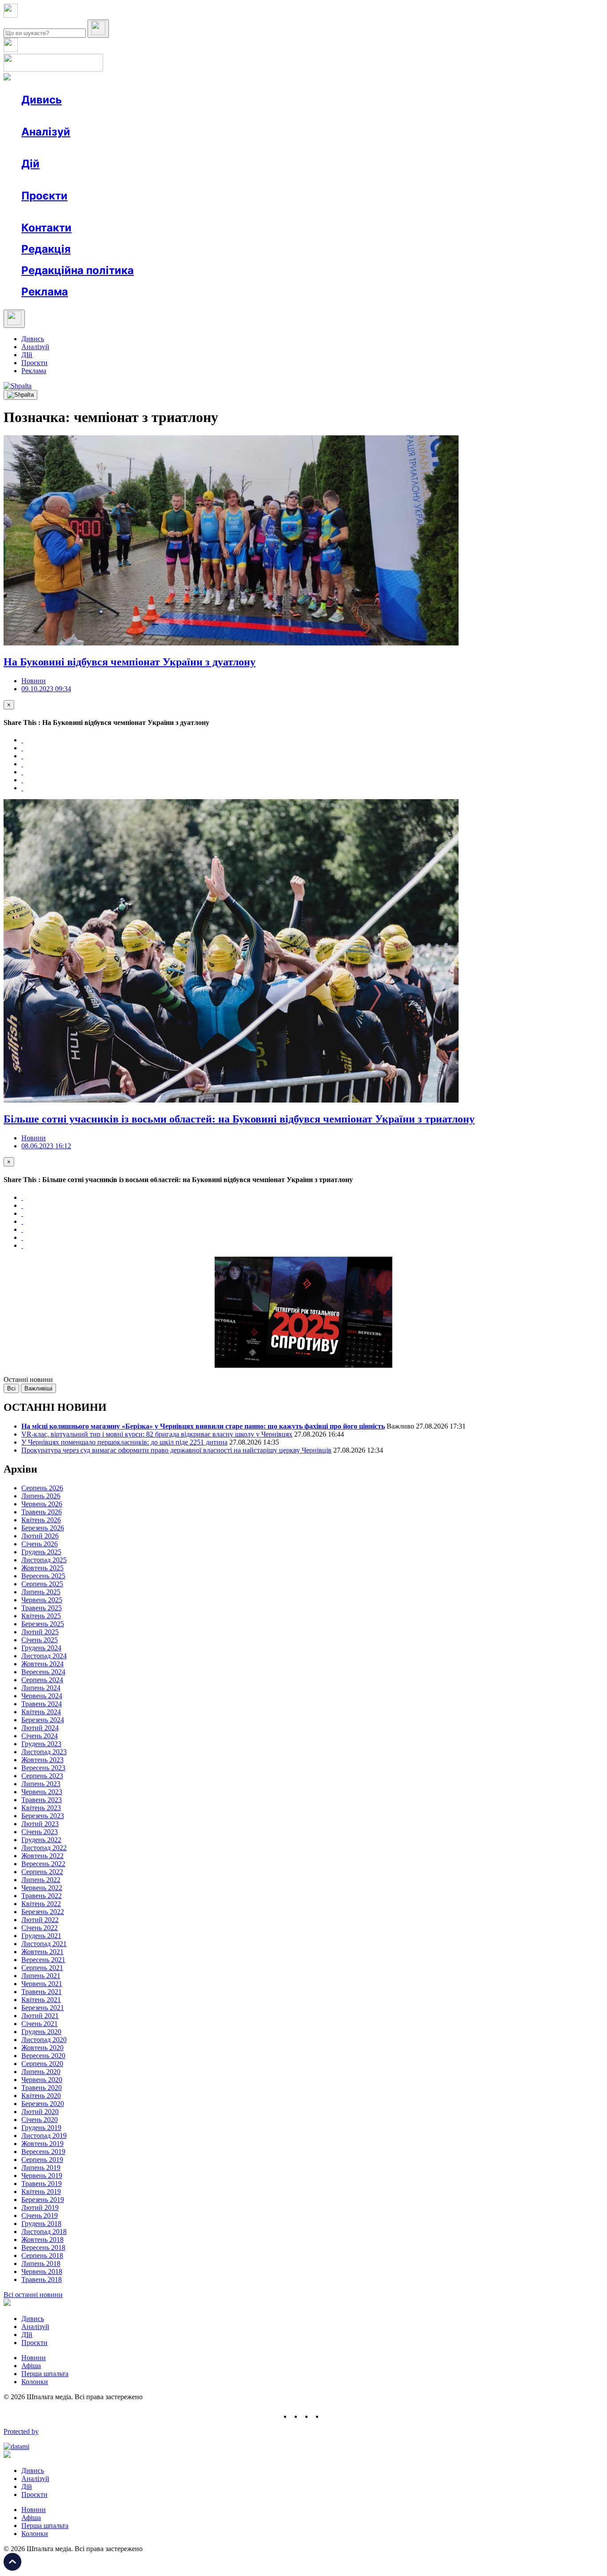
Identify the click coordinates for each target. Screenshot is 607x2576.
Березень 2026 (43, 1528)
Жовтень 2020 (42, 2048)
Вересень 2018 (43, 2248)
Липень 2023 (41, 1784)
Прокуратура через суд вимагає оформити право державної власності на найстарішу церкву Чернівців (176, 1450)
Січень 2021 (40, 2024)
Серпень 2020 (42, 2064)
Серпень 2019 (42, 2160)
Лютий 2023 (40, 1824)
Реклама (213, 180)
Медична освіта (155, 212)
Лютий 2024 (40, 1728)
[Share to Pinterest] (22, 772)
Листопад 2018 (44, 2232)
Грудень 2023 (41, 1744)
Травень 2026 (42, 1512)
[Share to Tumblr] (22, 764)
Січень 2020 (40, 2120)
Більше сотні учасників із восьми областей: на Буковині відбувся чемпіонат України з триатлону (239, 1119)
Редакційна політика (78, 270)
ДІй (27, 355)
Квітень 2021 (41, 2000)
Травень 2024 (42, 1704)
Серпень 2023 (42, 1776)
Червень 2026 (42, 1504)
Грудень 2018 (41, 2224)
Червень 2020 (42, 2080)
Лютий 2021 (40, 2016)
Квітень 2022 (41, 1904)
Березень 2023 (43, 1816)
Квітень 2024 (41, 1712)
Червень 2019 (42, 2176)
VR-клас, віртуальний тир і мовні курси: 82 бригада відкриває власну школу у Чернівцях (157, 1434)
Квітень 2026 (41, 1520)
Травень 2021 (42, 1992)
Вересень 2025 (43, 1576)
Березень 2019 (43, 2200)
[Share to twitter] (22, 748)
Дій (30, 164)
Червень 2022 (42, 1888)
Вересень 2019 (43, 2152)
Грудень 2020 (41, 2032)
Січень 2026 (40, 1544)
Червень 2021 (42, 1984)
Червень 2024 (42, 1696)
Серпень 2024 (42, 1680)
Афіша (49, 180)
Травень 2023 (42, 1800)
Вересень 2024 (43, 1672)
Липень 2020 (41, 2072)
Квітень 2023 (41, 1808)
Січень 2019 (40, 2216)
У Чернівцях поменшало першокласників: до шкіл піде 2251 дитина (124, 1442)
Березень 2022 (43, 1912)
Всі (11, 1388)
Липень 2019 (41, 2168)
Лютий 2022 (40, 1920)
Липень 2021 (41, 1976)
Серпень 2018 (42, 2255)
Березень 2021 (43, 2008)
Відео (184, 116)
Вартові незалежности (352, 212)
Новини (51, 116)
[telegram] (328, 2416)
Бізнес (183, 180)
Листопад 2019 (44, 2136)
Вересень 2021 (43, 1960)
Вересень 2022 (43, 1864)
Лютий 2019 (40, 2208)
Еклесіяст (445, 212)
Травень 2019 (42, 2184)
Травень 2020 (42, 2088)
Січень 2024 (40, 1736)
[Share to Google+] (22, 756)
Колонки (145, 148)
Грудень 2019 (41, 2128)
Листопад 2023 (44, 1752)
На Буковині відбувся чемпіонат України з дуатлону (130, 662)
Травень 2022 (42, 1896)
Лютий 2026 (40, 1536)
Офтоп (157, 116)
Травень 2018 (42, 2279)
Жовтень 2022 (42, 1856)
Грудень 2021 (41, 1936)
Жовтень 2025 (42, 1568)
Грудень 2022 (41, 1840)
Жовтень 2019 (42, 2144)
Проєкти (44, 196)
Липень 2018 (41, 2263)
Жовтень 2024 (42, 1664)
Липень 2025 (41, 1592)
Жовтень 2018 (42, 2240)
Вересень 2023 (43, 1768)
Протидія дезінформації (274, 212)
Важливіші (38, 1388)
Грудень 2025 (41, 1552)
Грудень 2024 (41, 1648)
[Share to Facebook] (22, 740)
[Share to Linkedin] (22, 780)
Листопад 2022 (44, 1848)
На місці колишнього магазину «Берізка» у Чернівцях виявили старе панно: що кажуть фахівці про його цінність (203, 1426)
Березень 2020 (43, 2104)
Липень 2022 (41, 1880)
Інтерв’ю (86, 116)
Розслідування (101, 148)
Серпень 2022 (42, 1872)
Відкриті (109, 212)
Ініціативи (117, 180)
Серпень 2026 (42, 1488)
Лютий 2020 (40, 2112)
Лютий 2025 (40, 1632)
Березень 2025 (43, 1624)
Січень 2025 (40, 1640)
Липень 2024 (41, 1688)
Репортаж (123, 116)
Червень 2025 (42, 1600)
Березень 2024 (43, 1720)
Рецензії (80, 180)
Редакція (46, 249)
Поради (153, 180)
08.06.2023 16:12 (46, 1146)
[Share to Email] (22, 788)
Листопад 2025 (44, 1560)
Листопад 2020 (44, 2040)
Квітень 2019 (41, 2192)
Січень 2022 (40, 1928)
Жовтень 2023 (42, 1760)
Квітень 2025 (41, 1616)
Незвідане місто (63, 212)
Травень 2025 (42, 1608)
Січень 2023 (40, 1832)
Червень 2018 (42, 2271)
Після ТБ (408, 212)
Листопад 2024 (44, 1656)
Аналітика (55, 148)
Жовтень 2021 (42, 1952)
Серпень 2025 (42, 1584)
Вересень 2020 (43, 2056)
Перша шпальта (45, 2374)
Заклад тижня (208, 212)
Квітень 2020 (41, 2096)
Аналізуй (46, 132)
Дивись (42, 100)
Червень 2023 (42, 1792)
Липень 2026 (41, 1496)
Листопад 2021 (44, 1944)
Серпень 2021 (42, 1968)
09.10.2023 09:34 (46, 689)
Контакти (46, 228)
